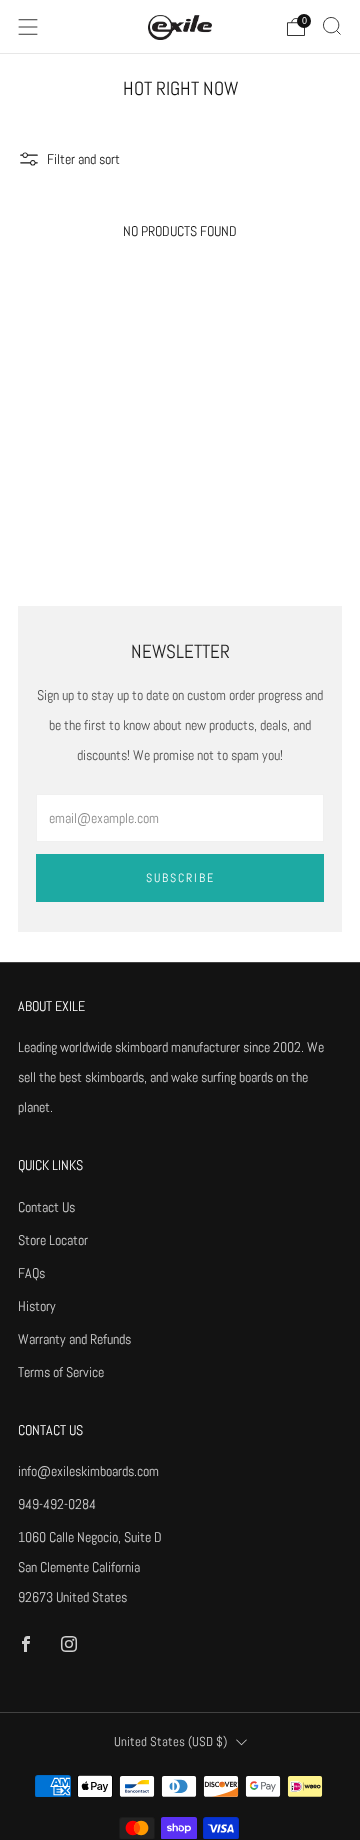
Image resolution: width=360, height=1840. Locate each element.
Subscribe (180, 878)
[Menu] (28, 27)
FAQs (31, 1273)
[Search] (332, 26)
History (37, 1306)
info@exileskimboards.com (88, 1471)
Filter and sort (83, 159)
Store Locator (53, 1240)
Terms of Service (61, 1372)
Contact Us (46, 1207)
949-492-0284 (57, 1504)
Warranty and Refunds (74, 1339)
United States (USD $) (170, 1742)
